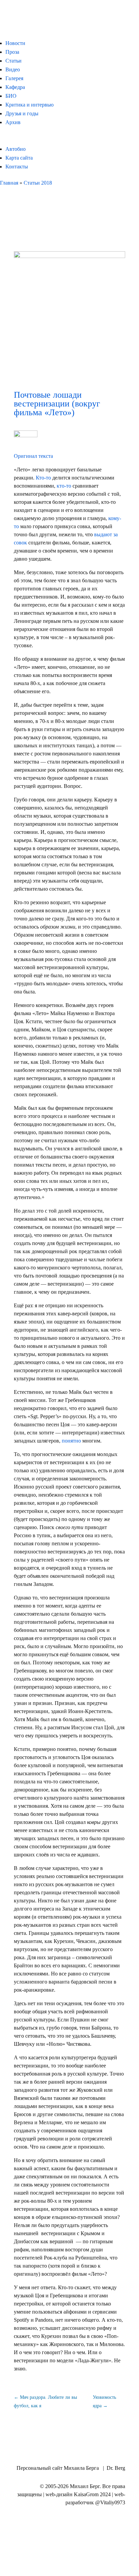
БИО (11, 96)
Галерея (14, 78)
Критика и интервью (30, 105)
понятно (71, 1441)
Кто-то (43, 478)
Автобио (16, 149)
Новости (15, 43)
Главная (9, 183)
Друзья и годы (22, 113)
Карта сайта (19, 158)
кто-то (64, 486)
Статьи (13, 61)
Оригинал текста (33, 456)
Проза (12, 52)
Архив (13, 122)
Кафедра (15, 87)
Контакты (17, 167)
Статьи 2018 (38, 183)
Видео (13, 69)
